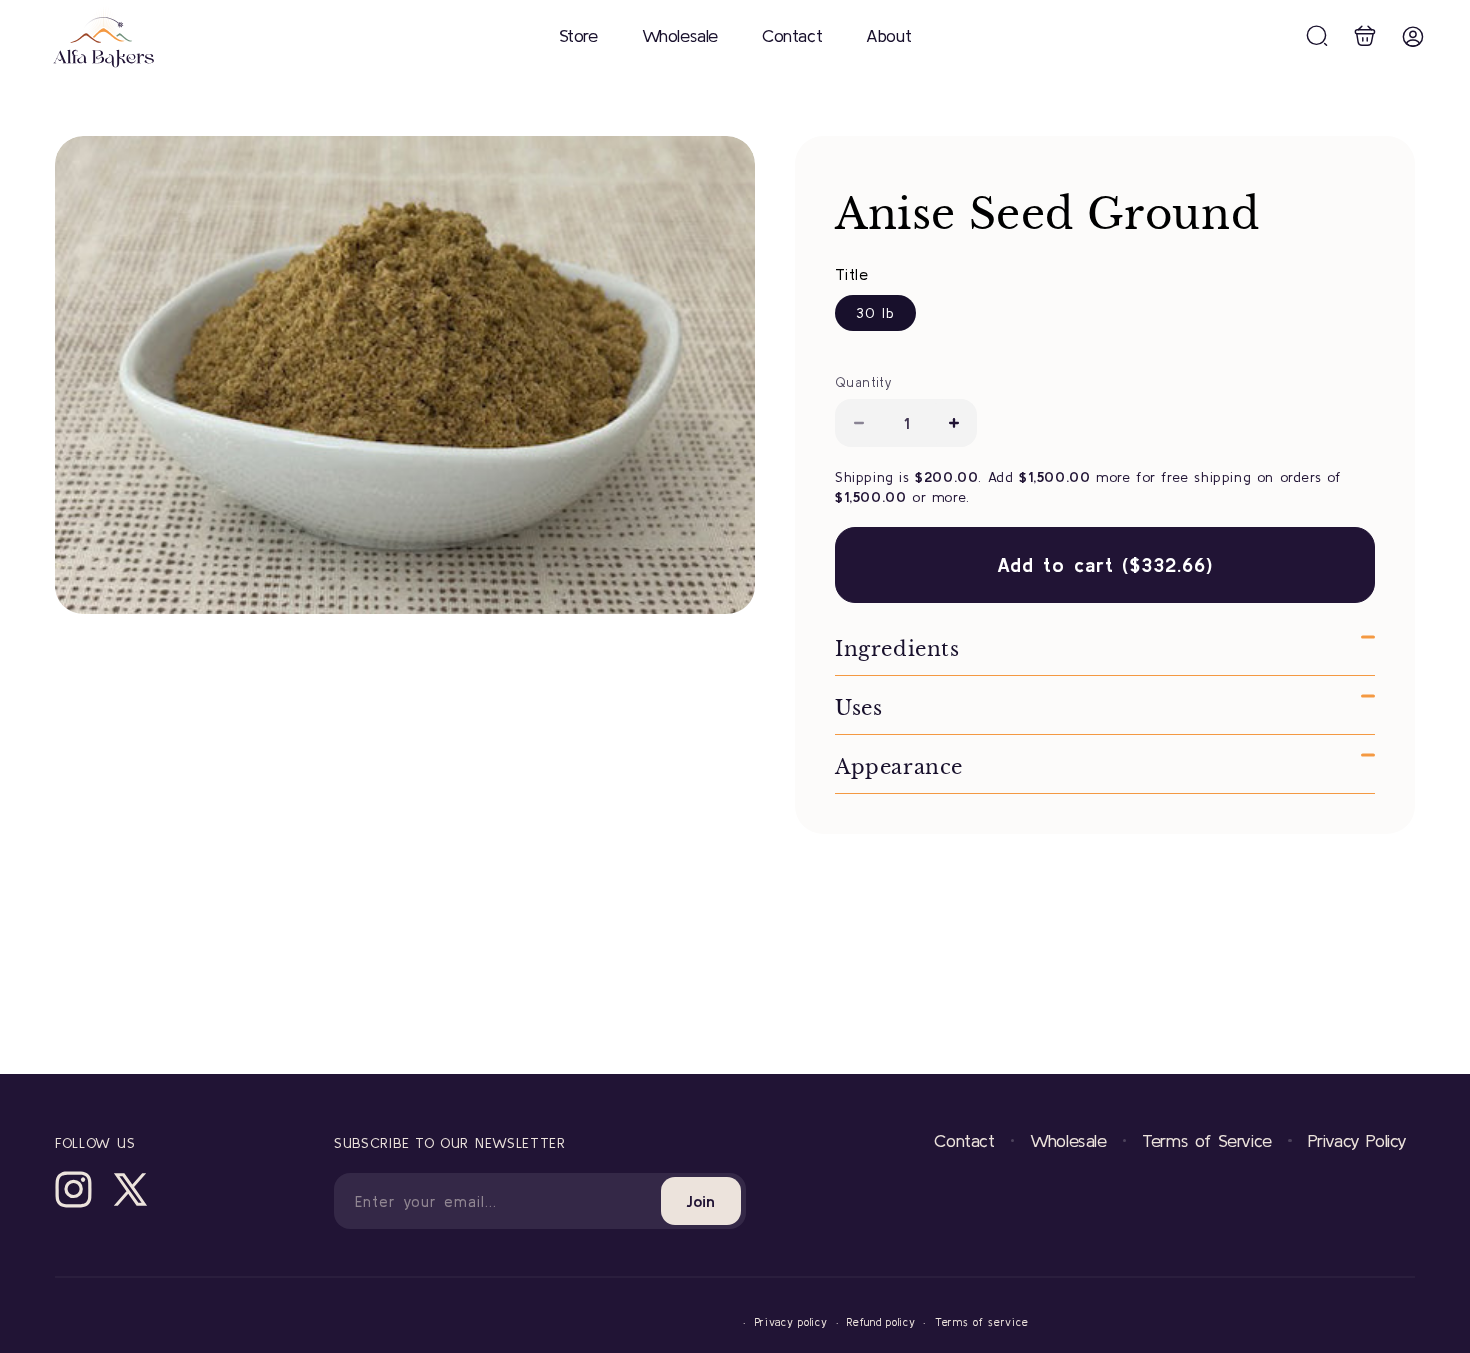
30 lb (875, 313)
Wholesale (1068, 1140)
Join (700, 1201)
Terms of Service (1207, 1140)
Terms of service (981, 1322)
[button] (1317, 36)
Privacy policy (791, 1322)
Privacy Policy (1357, 1140)
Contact (964, 1140)
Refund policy (881, 1322)
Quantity (863, 382)
